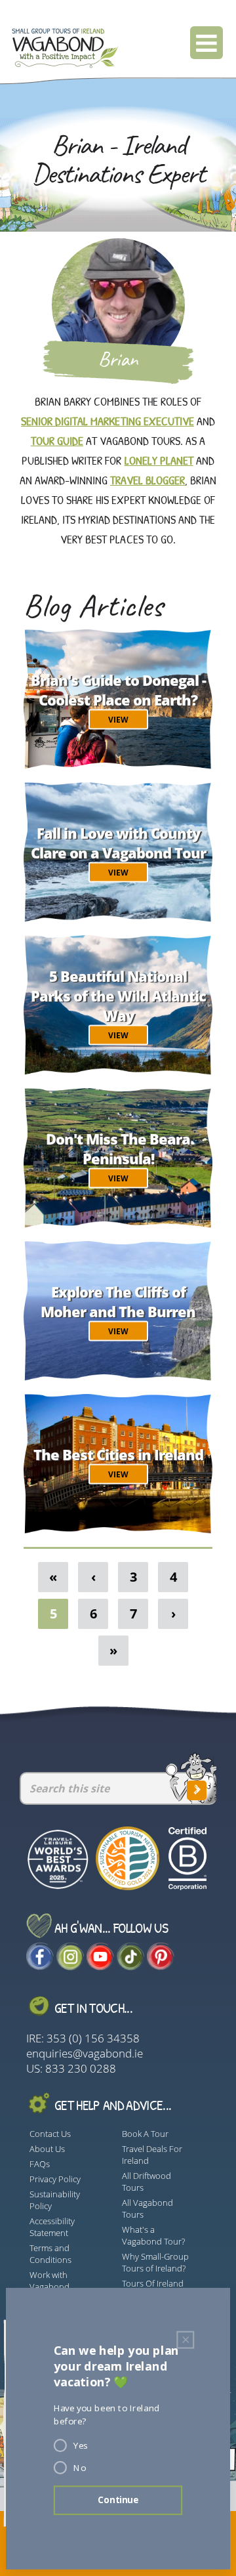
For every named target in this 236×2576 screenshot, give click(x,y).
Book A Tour (145, 2134)
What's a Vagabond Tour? (153, 2235)
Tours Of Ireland (153, 2283)
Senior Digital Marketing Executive (108, 421)
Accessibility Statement (52, 2227)
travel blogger (147, 480)
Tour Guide (57, 441)
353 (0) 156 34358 (93, 2038)
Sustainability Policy (55, 2200)
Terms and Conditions (50, 2254)
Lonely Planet (159, 460)
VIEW (118, 719)
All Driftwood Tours (147, 2182)
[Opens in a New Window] (40, 1966)
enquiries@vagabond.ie (85, 2053)
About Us (47, 2149)
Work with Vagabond (49, 2281)
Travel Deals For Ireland (152, 2155)
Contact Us (50, 2134)
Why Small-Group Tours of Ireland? (155, 2262)
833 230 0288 (81, 2068)
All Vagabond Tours (147, 2208)
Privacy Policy (55, 2179)
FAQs (40, 2164)
